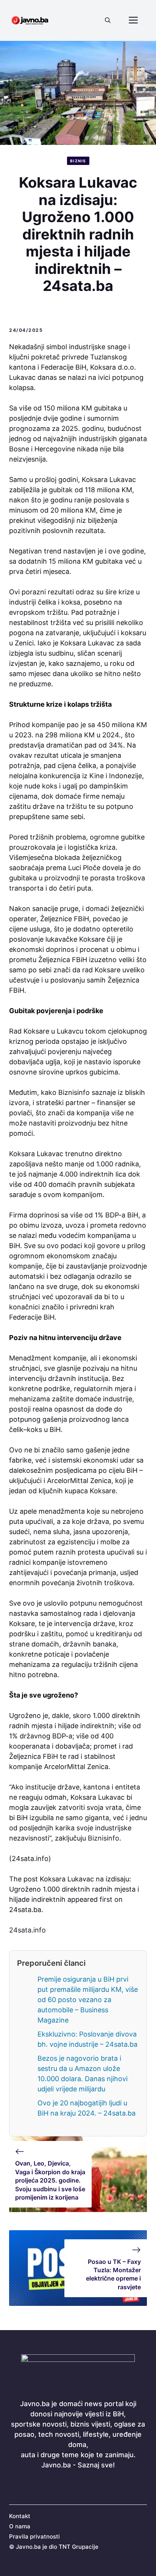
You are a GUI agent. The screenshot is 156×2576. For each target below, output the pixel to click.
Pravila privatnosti (34, 2536)
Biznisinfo (104, 1838)
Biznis (78, 161)
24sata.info (27, 1930)
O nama (20, 2526)
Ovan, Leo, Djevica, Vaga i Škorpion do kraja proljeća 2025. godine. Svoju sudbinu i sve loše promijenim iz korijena (50, 2180)
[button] (108, 20)
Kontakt (20, 2516)
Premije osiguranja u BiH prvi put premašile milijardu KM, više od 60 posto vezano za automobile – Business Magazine (88, 2000)
